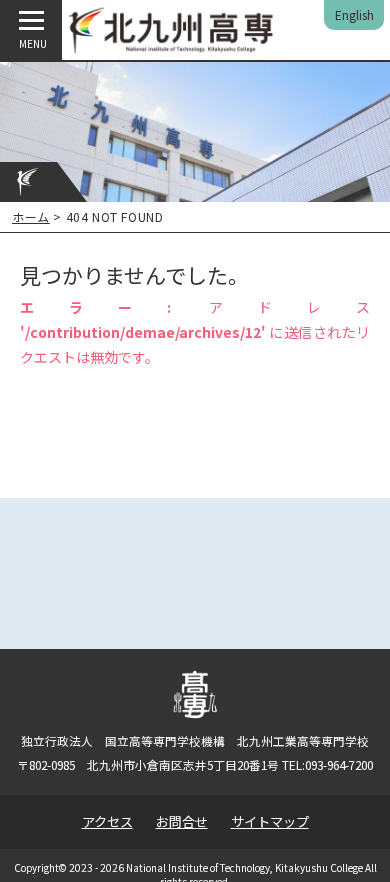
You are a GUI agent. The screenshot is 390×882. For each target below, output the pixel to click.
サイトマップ (270, 821)
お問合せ (182, 821)
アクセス (107, 821)
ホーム (31, 216)
